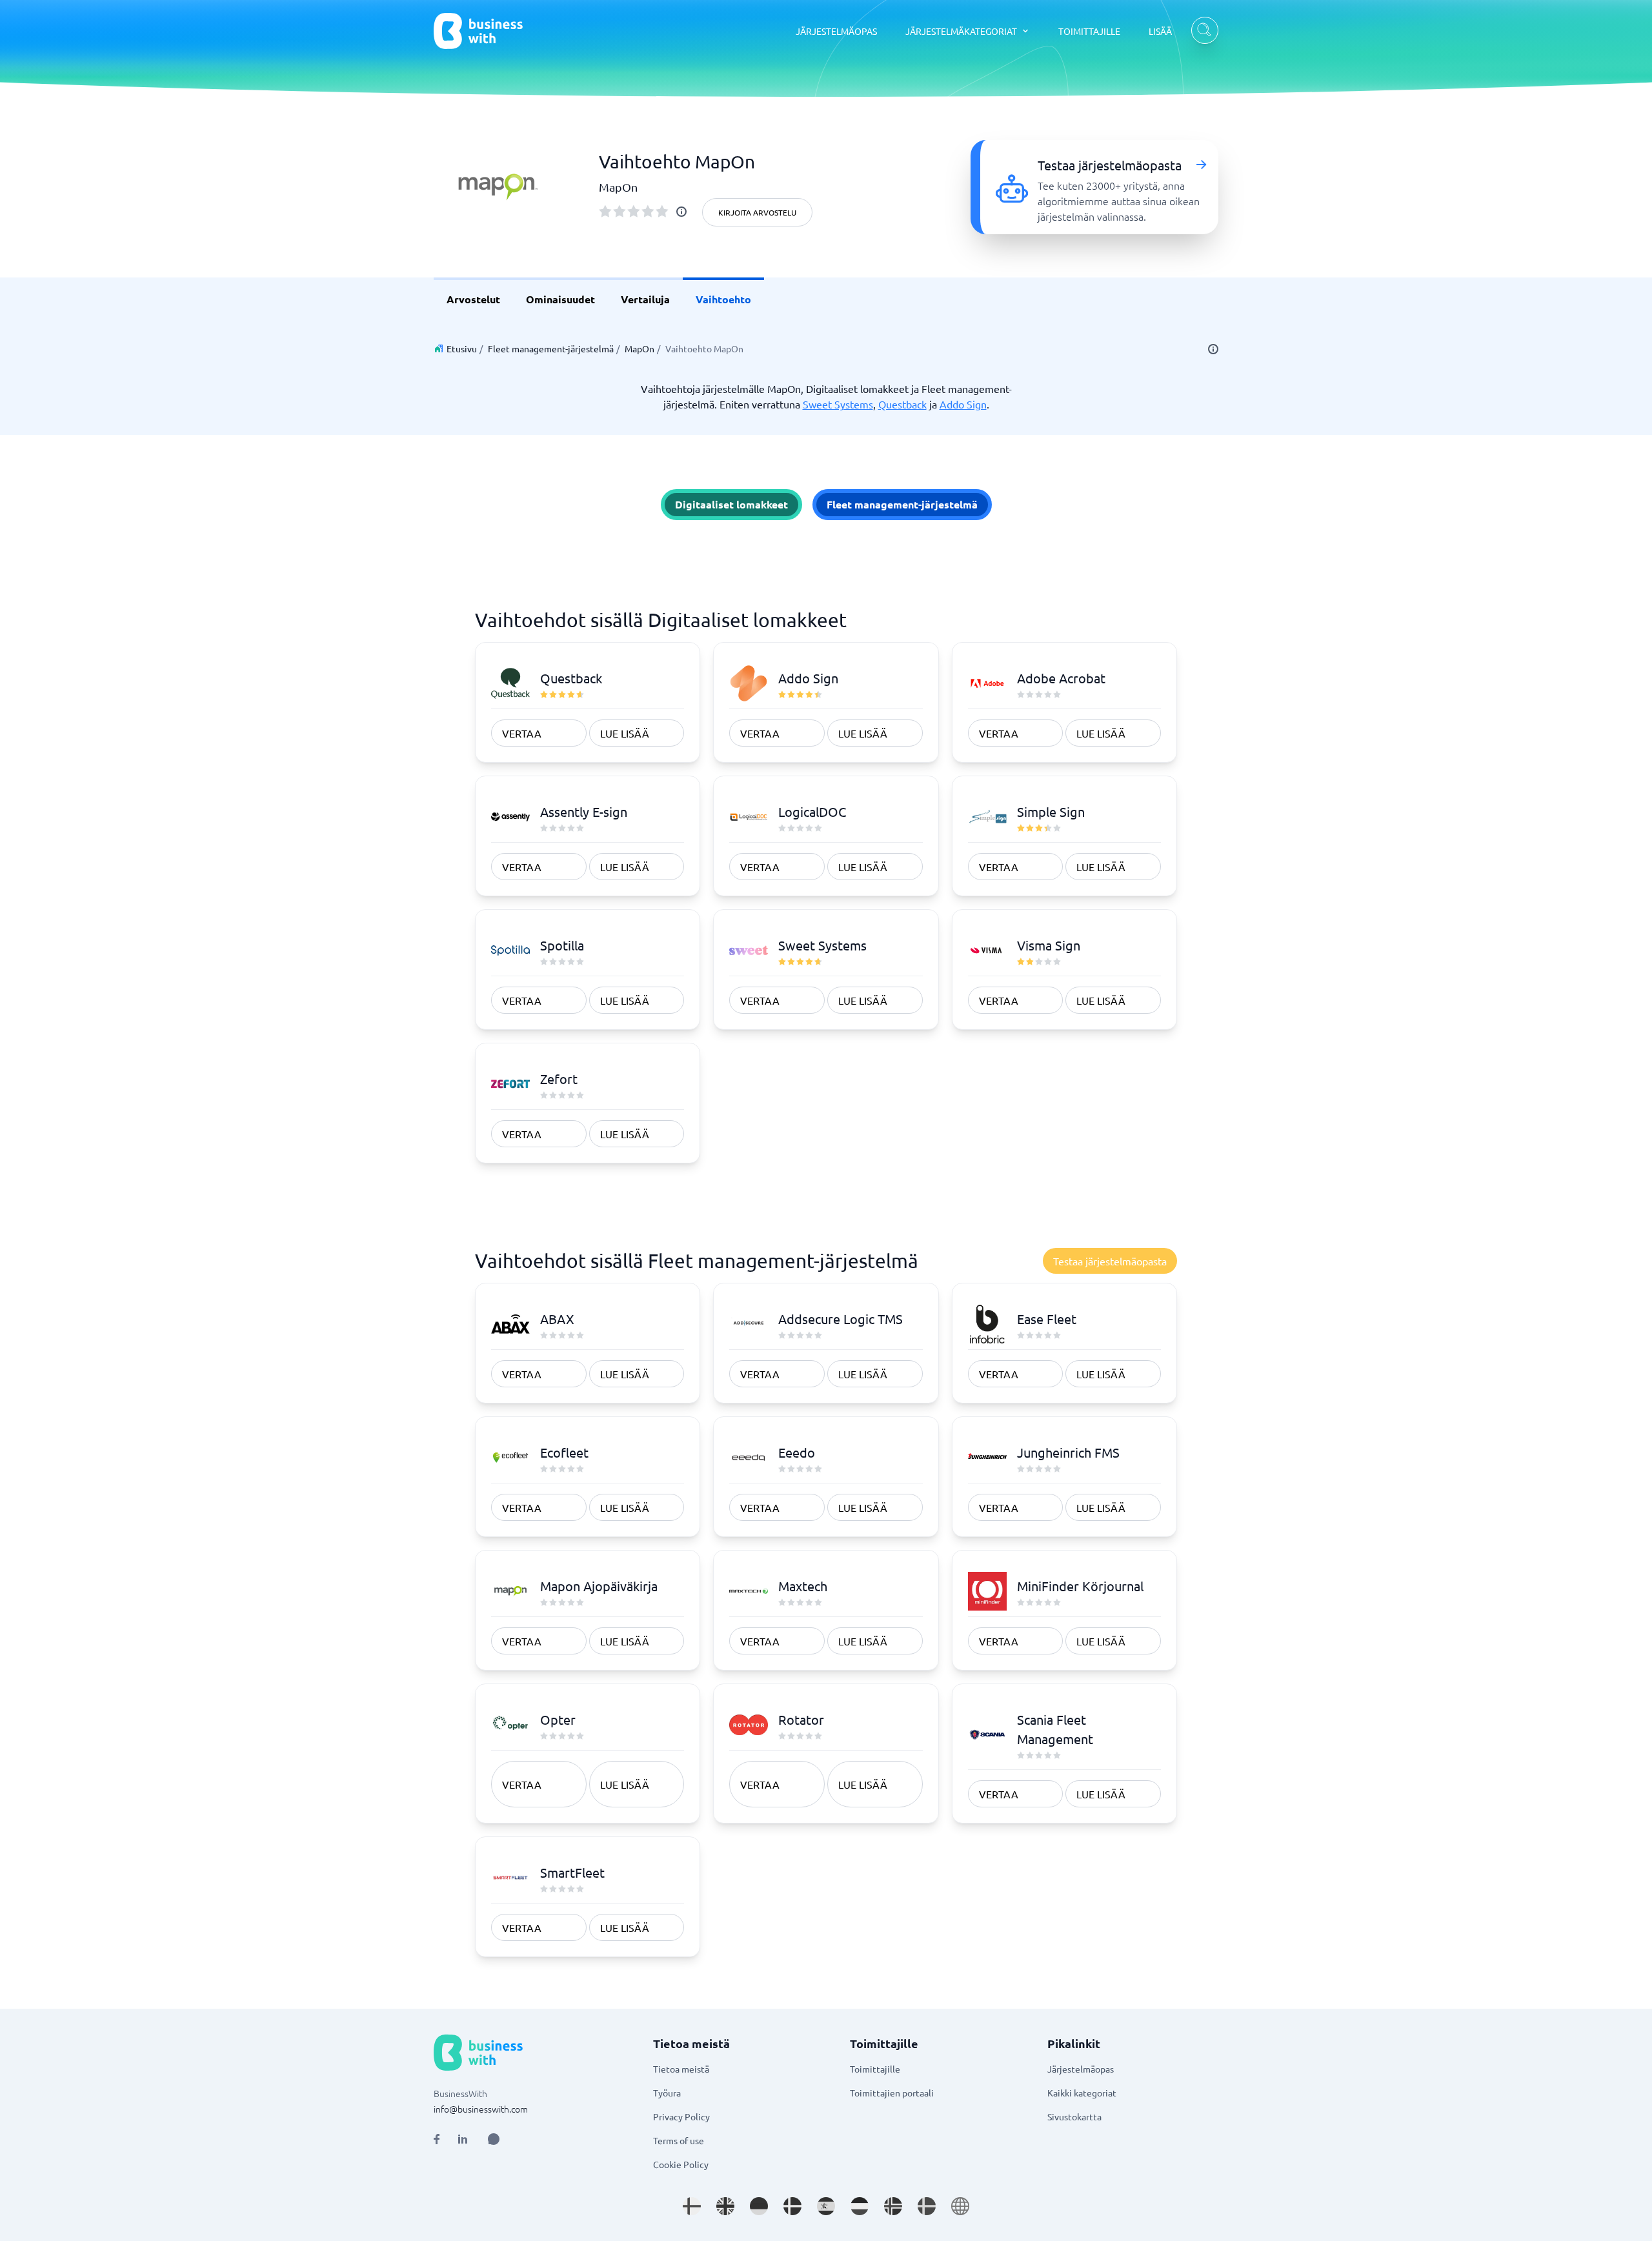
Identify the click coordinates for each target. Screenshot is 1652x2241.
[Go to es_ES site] (826, 2206)
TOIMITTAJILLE (1089, 31)
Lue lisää (625, 733)
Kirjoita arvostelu (757, 212)
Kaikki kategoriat (1082, 2093)
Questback (902, 404)
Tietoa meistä (681, 2069)
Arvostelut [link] (473, 299)
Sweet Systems (838, 404)
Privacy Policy (681, 2116)
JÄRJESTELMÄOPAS (836, 31)
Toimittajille (875, 2069)
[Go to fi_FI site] (692, 2206)
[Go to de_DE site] (759, 2206)
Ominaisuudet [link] (560, 299)
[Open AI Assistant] (494, 2139)
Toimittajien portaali (892, 2093)
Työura (667, 2093)
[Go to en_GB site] (725, 2206)
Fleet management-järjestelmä (551, 348)
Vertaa (522, 733)
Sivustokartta (1074, 2116)
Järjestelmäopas (1081, 2069)
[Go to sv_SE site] (927, 2206)
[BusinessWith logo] (478, 31)
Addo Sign (963, 404)
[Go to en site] (960, 2206)
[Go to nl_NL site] (860, 2206)
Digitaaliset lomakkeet (731, 504)
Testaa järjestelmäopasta (1110, 1261)
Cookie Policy (681, 2164)
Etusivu (462, 348)
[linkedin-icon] (463, 2139)
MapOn (640, 348)
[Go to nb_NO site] (893, 2206)
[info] (681, 212)
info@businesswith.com (481, 2109)
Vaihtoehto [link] (723, 299)
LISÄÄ (1160, 31)
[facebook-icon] (437, 2139)
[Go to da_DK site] (792, 2206)
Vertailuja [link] (645, 299)
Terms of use (679, 2140)
